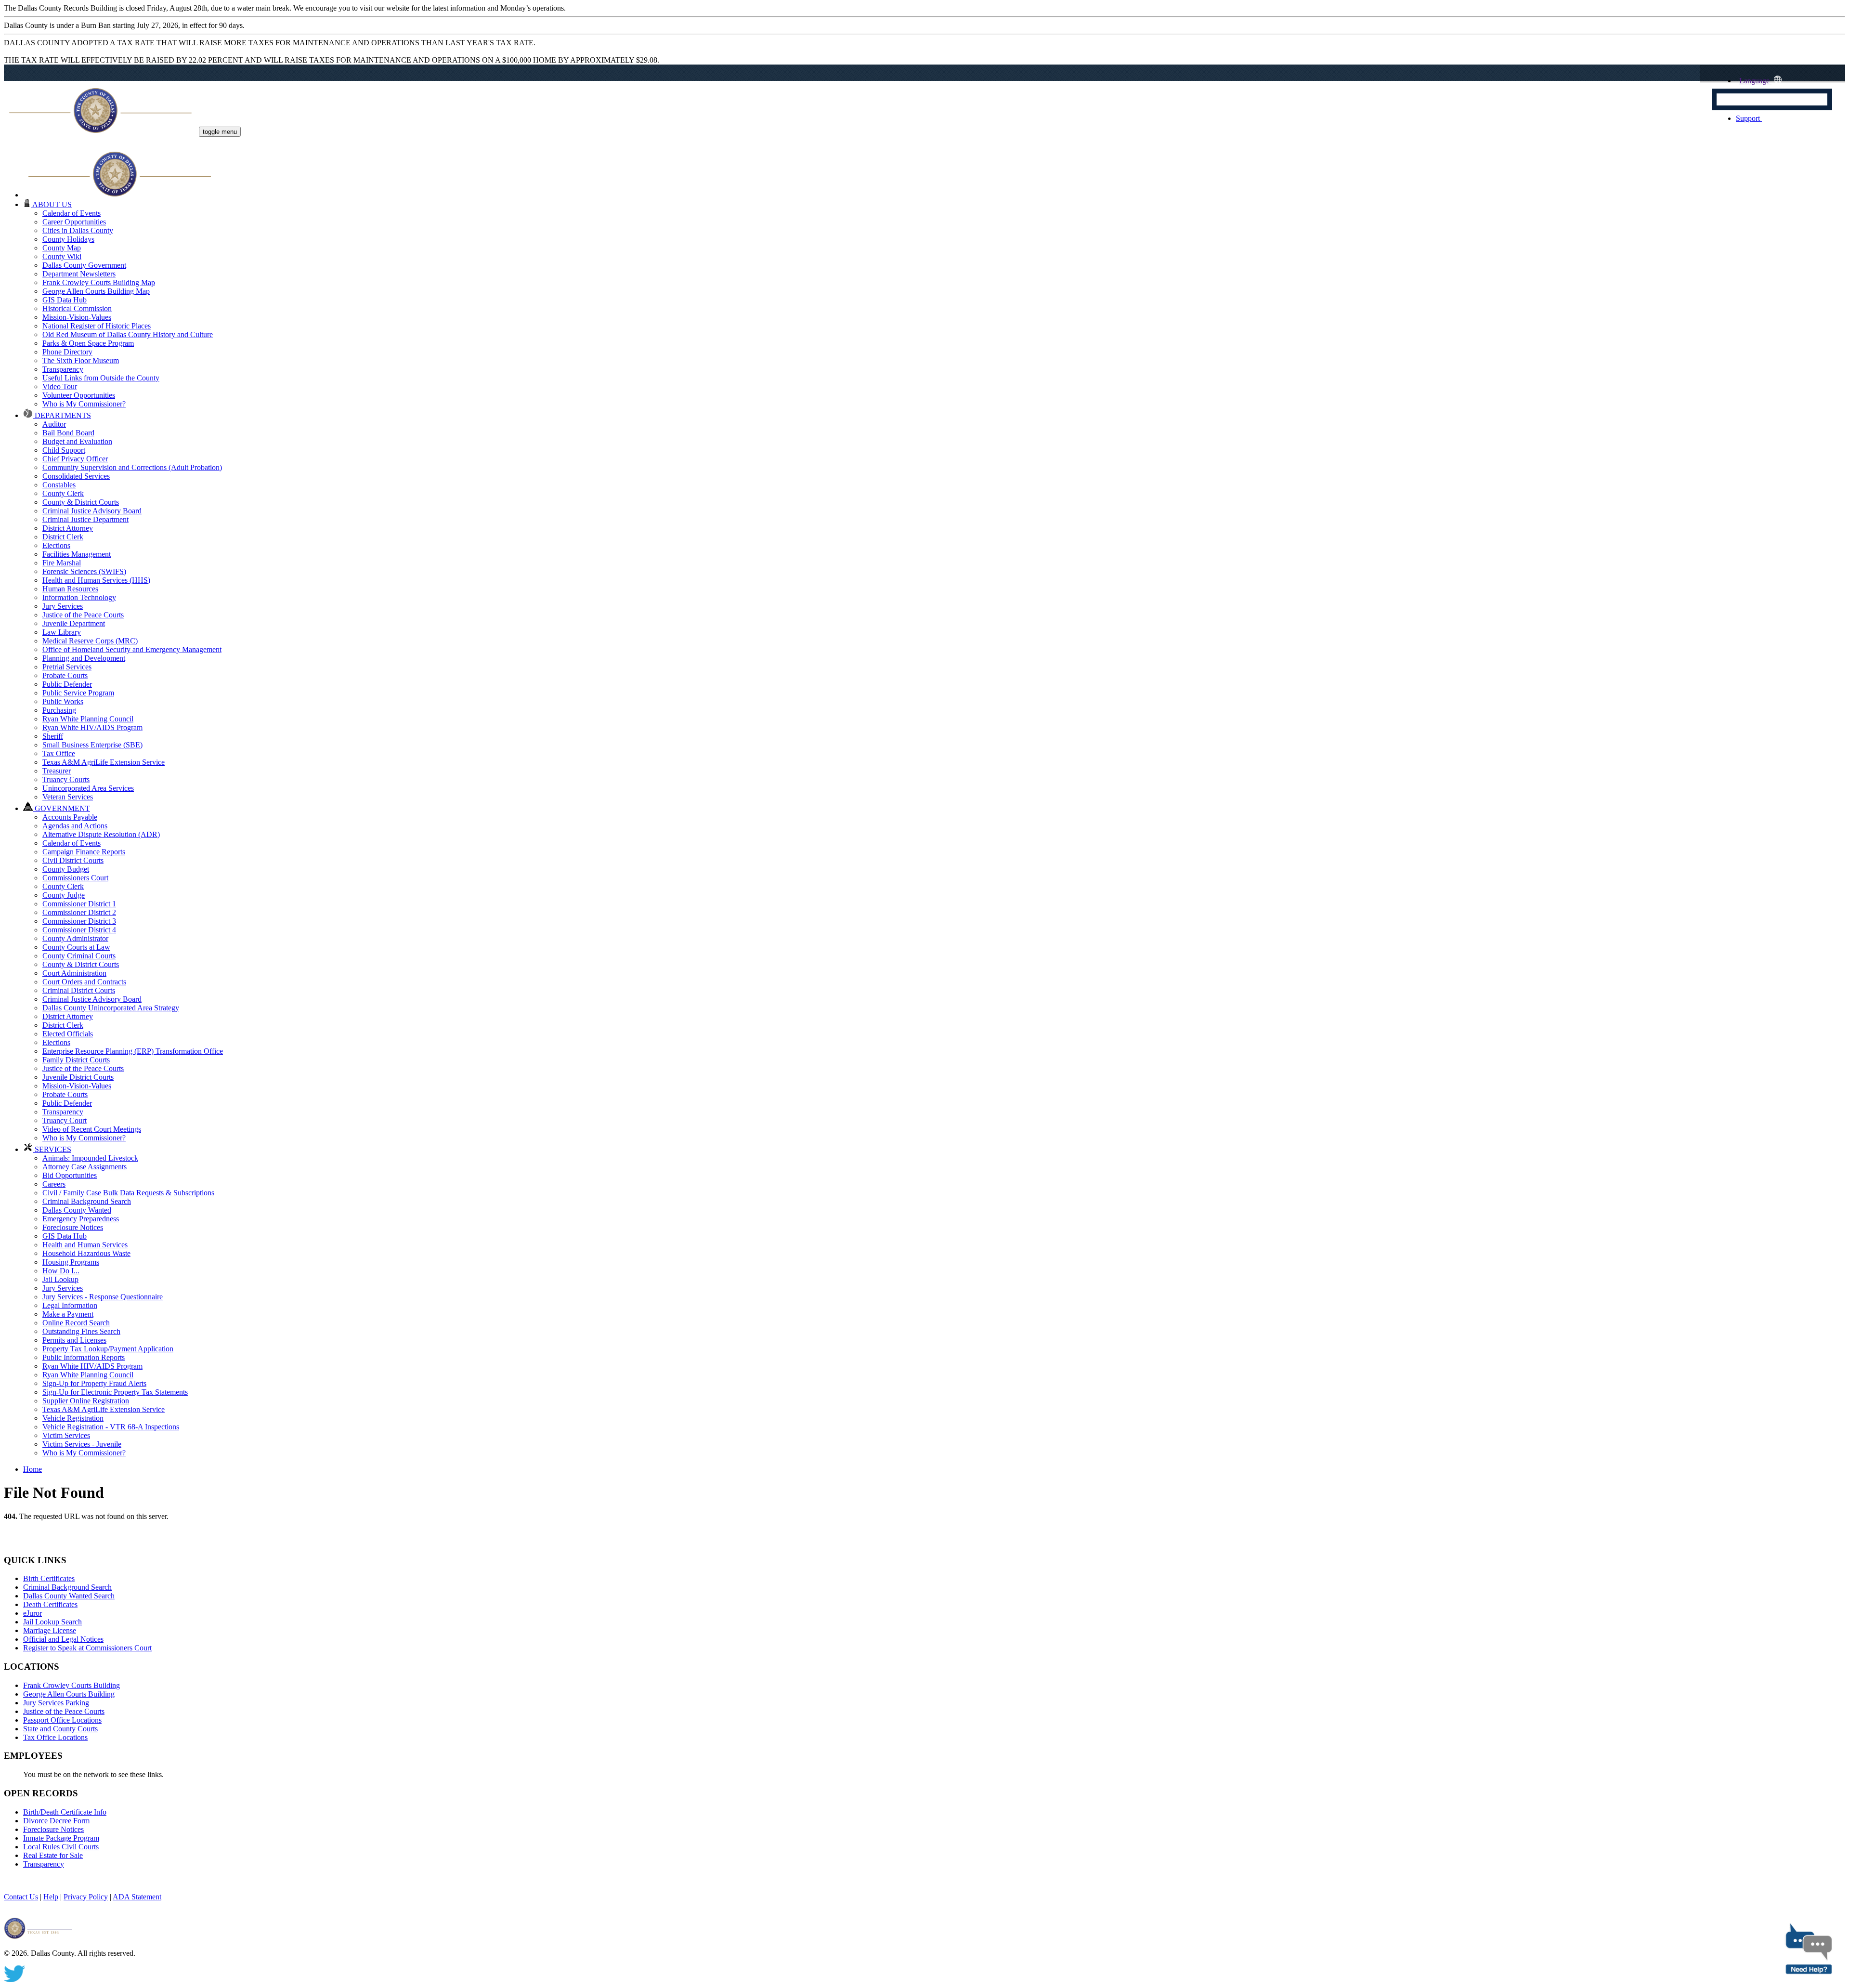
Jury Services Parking (56, 1703)
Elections (56, 545)
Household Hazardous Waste (86, 1253)
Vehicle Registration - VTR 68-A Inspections (111, 1427)
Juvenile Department (74, 623)
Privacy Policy (86, 1897)
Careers (54, 1184)
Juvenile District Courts (78, 1077)
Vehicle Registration (73, 1418)
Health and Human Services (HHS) (96, 580)
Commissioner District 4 (79, 930)
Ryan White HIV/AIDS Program (92, 727)
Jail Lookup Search (52, 1622)
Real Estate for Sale (53, 1855)
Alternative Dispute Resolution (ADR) (101, 834)
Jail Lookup (60, 1279)
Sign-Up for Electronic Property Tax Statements (115, 1392)
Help (51, 1897)
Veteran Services (68, 797)
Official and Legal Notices (63, 1639)
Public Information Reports (84, 1357)
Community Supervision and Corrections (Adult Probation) (132, 467)
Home (33, 1469)
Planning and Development (84, 658)
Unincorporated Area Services (88, 788)
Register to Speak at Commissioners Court (87, 1648)
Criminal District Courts (79, 990)
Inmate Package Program (61, 1838)
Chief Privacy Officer (75, 459)
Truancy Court (65, 1120)
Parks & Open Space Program (88, 343)
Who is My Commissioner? (84, 404)
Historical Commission (77, 308)
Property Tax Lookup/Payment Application (108, 1349)
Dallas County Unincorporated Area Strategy (111, 1008)
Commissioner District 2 (79, 912)
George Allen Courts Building (69, 1694)
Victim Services (66, 1435)
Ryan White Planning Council (88, 719)
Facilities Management (77, 554)
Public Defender (67, 684)
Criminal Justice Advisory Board (92, 511)
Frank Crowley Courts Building (72, 1685)
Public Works (63, 701)
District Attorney (68, 528)
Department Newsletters (79, 274)
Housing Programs (71, 1262)
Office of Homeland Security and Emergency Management (132, 649)
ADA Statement (137, 1897)
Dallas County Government (84, 265)
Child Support (64, 450)
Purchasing (59, 710)
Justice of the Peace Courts (83, 615)
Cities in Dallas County (78, 230)
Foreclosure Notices (73, 1227)
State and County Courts (60, 1729)
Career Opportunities (74, 222)
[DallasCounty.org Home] (120, 195)
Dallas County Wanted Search (69, 1596)
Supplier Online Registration (86, 1401)
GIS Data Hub (65, 300)
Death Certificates (50, 1604)
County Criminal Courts (79, 956)
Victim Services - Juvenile (82, 1444)
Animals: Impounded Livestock (90, 1158)
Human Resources (70, 589)
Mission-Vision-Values (77, 317)
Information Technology (79, 597)
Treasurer (57, 771)
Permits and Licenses (74, 1340)
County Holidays (68, 239)
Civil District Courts (73, 860)
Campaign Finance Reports (84, 852)
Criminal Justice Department (85, 519)
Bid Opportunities (70, 1175)
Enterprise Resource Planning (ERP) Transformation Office (133, 1051)
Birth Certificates (49, 1578)
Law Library (62, 632)
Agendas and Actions (75, 826)
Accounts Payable (70, 817)
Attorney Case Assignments (85, 1167)
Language (1754, 81)
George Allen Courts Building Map (96, 291)
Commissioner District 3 (79, 921)
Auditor (54, 424)
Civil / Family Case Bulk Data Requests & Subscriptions (128, 1193)
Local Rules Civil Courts (61, 1847)
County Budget (66, 869)
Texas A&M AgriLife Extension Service (104, 762)
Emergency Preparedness (81, 1219)
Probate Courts (65, 675)
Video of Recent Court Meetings (92, 1129)
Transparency (63, 369)
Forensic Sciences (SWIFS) (84, 571)
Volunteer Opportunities (79, 395)
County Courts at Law (76, 947)
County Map (62, 248)
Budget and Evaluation (77, 441)
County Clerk (63, 493)
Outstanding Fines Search (81, 1331)
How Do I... (61, 1271)
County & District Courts (81, 502)
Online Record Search (76, 1323)
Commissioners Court (75, 878)
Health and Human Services (85, 1245)
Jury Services (63, 606)
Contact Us (21, 1897)
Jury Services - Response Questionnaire (103, 1297)
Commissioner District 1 (79, 904)
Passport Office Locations (62, 1720)
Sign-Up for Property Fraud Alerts (94, 1383)
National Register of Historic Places (97, 326)
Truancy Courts (66, 779)
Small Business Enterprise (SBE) (92, 745)
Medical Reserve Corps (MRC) (90, 641)
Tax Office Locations (55, 1737)
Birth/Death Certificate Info (65, 1812)
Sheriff (53, 736)
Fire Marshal (62, 563)
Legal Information (70, 1305)
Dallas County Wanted (77, 1210)
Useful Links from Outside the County (101, 378)
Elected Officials (68, 1034)
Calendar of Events (72, 213)
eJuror (33, 1613)
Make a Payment (68, 1314)
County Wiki (62, 256)
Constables (59, 485)
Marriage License (50, 1630)
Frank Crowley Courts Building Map (99, 282)
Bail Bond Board (68, 433)
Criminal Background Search (87, 1201)
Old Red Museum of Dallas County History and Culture (128, 334)
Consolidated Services (76, 476)
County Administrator (75, 938)
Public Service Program (78, 693)
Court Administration (74, 973)
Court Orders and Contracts (84, 982)
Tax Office (59, 753)
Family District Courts (76, 1060)
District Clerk (63, 537)
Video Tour (60, 386)
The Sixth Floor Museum (81, 360)
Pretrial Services (67, 667)
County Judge (64, 895)
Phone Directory (67, 352)
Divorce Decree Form (56, 1821)
